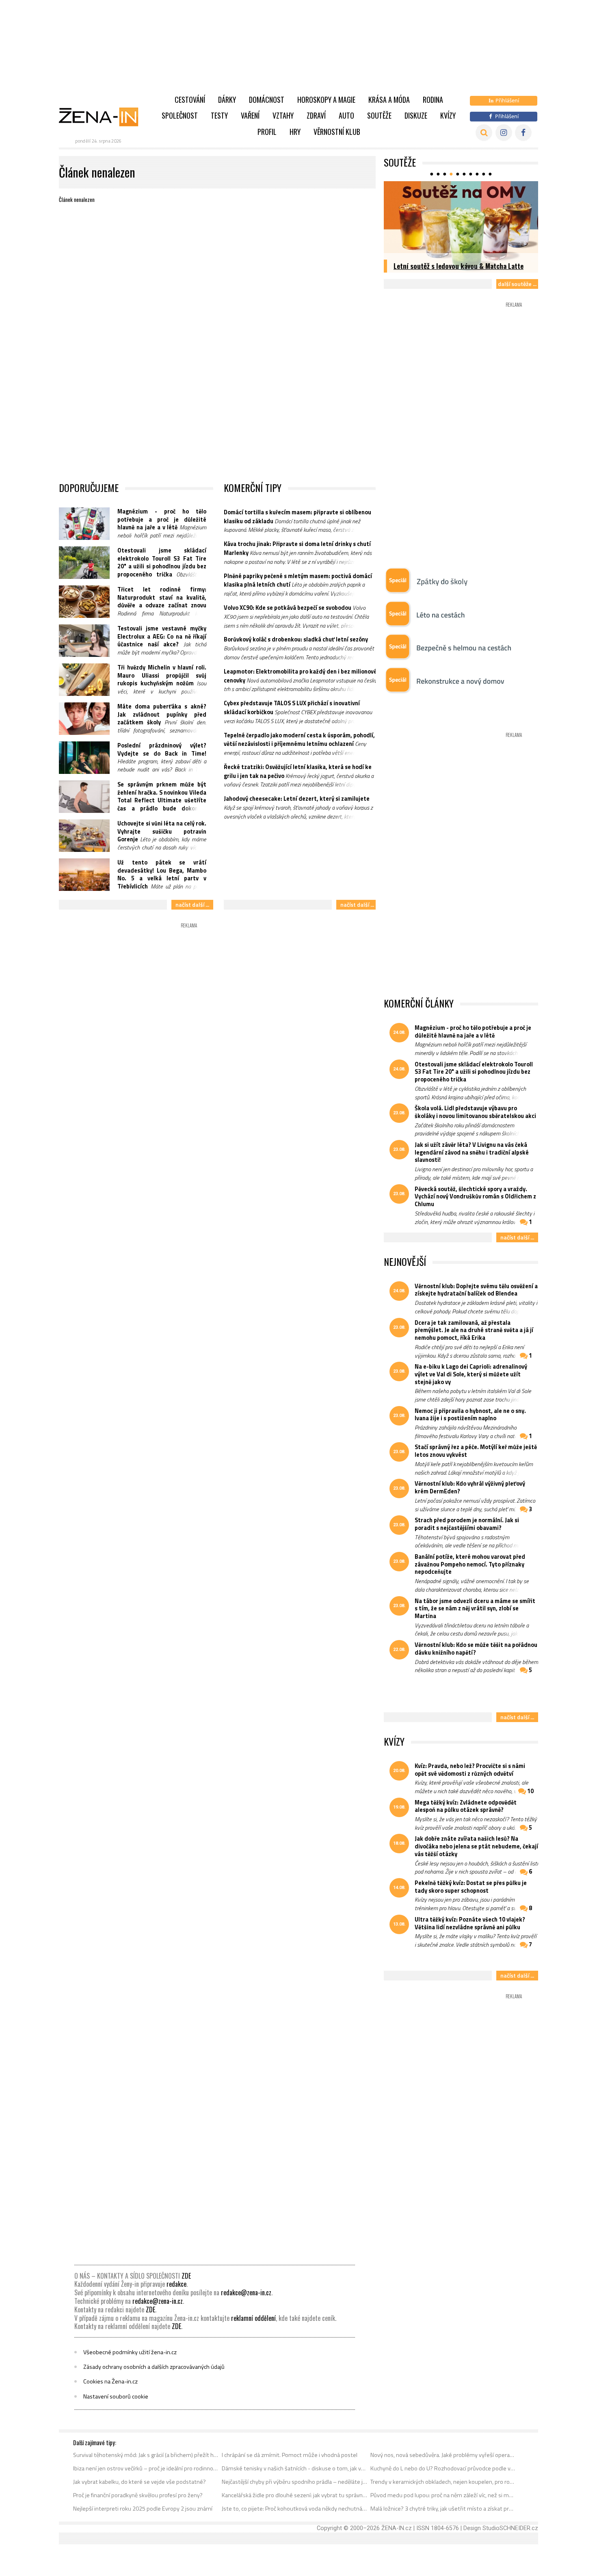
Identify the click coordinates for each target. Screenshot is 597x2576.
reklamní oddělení (253, 2318)
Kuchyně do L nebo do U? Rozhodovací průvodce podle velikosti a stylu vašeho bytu (443, 2468)
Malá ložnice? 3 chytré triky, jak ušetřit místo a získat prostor (443, 2509)
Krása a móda (389, 100)
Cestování (190, 100)
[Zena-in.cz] (104, 117)
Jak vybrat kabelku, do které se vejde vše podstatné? (140, 2482)
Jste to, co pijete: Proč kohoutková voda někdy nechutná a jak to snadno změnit (295, 2509)
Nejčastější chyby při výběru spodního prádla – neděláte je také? (295, 2482)
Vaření (250, 115)
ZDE (186, 2276)
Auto (346, 115)
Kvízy (448, 115)
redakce (176, 2284)
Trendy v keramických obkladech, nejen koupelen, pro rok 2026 (443, 2482)
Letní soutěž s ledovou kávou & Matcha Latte (459, 266)
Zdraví (316, 115)
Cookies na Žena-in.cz (110, 2381)
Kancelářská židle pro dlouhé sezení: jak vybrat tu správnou (295, 2495)
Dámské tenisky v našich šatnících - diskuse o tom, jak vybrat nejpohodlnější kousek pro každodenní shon (295, 2468)
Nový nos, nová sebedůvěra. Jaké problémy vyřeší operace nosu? (443, 2455)
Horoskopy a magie (326, 100)
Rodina (433, 100)
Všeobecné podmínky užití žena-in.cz (130, 2352)
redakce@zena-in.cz (246, 2292)
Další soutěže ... (517, 284)
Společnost (180, 115)
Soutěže (379, 115)
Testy (219, 115)
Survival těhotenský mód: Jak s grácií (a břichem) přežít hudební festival (146, 2455)
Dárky (227, 100)
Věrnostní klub (337, 132)
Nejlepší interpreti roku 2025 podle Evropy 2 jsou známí (143, 2509)
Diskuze (416, 115)
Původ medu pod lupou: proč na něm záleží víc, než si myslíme (443, 2495)
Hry (295, 132)
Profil (267, 132)
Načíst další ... (192, 905)
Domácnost (267, 100)
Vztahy (283, 115)
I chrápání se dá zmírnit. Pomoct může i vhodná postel (290, 2455)
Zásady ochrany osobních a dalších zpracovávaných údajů (154, 2367)
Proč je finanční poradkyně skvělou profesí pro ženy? (138, 2495)
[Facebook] (523, 133)
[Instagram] (504, 133)
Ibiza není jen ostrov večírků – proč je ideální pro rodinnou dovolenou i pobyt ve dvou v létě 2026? (146, 2468)
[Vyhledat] (484, 133)
